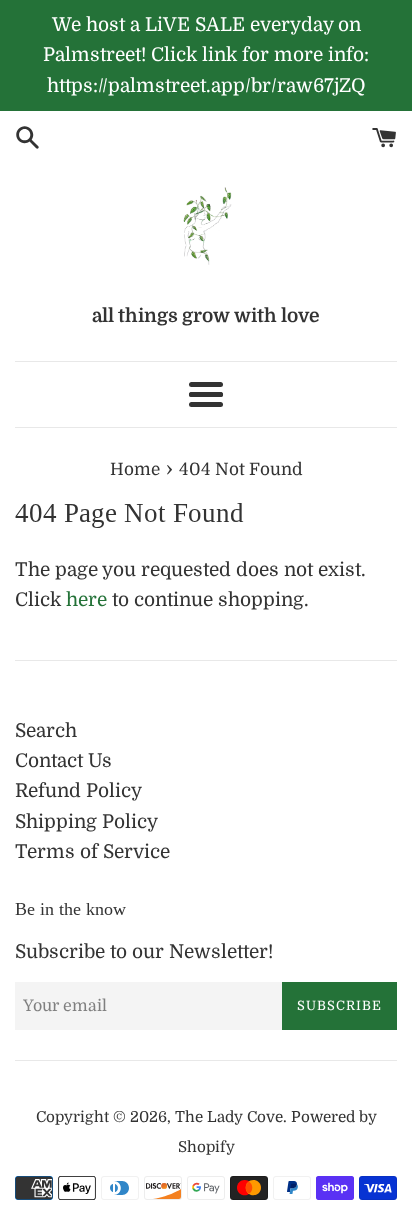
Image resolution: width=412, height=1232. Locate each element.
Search (46, 731)
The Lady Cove (229, 1117)
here (86, 600)
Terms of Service (92, 852)
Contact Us (63, 761)
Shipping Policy (86, 822)
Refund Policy (78, 791)
